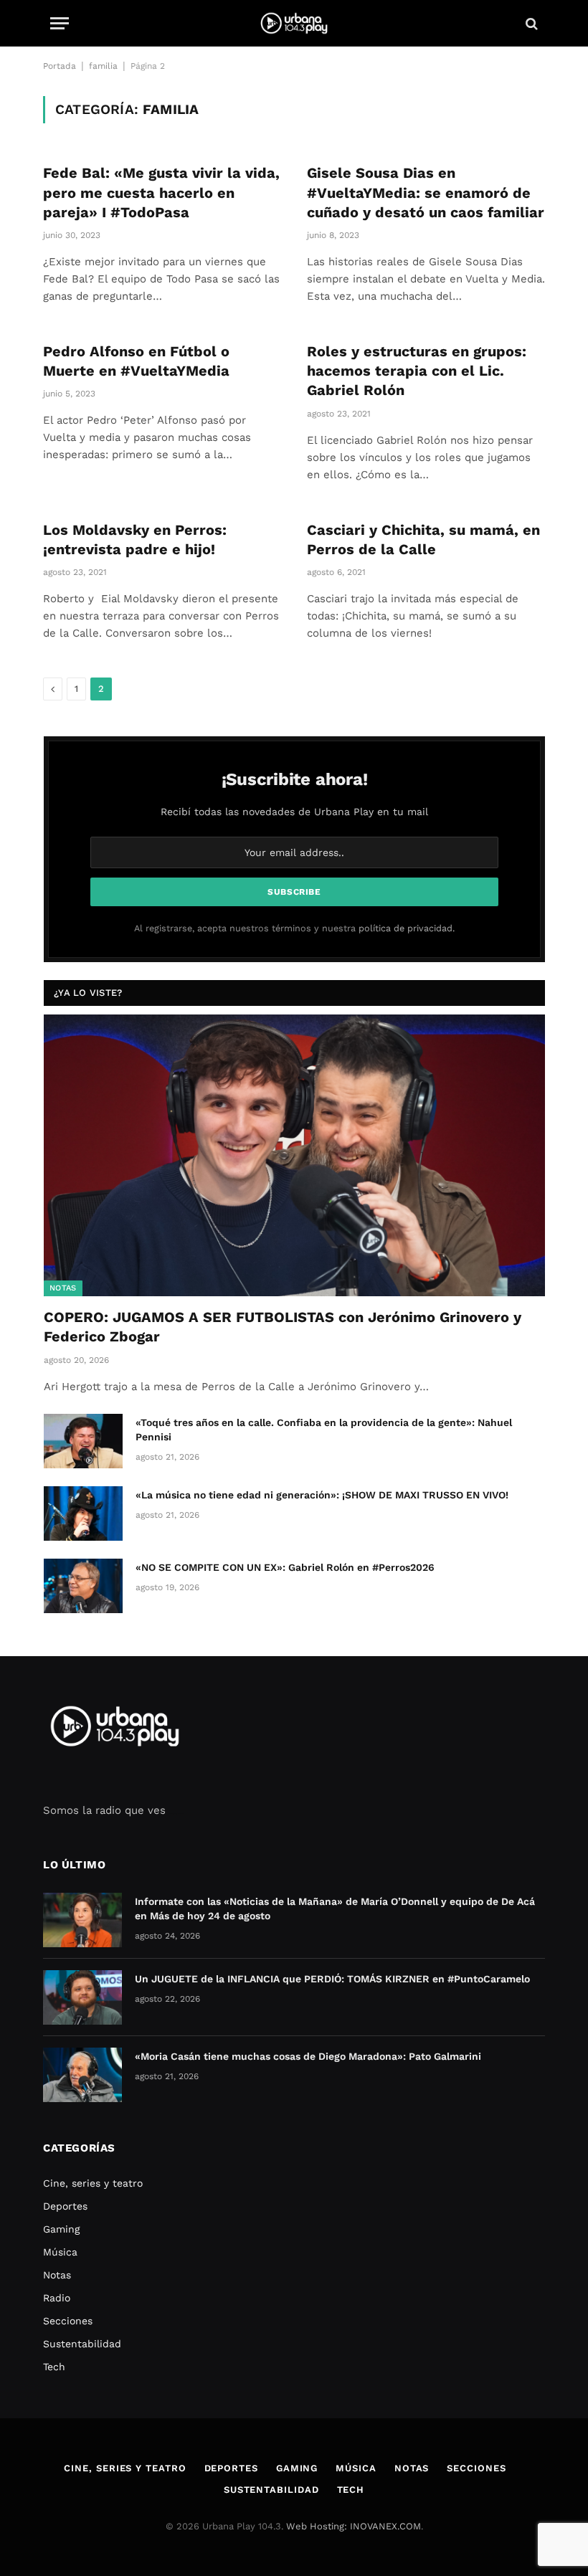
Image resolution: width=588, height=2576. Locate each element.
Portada (60, 66)
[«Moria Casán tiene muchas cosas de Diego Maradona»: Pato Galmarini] (82, 2075)
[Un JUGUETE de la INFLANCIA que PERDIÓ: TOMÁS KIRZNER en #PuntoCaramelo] (82, 1997)
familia (103, 66)
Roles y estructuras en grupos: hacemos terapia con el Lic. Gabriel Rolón (417, 371)
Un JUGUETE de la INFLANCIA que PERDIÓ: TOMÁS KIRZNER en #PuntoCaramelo (332, 1979)
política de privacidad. (407, 928)
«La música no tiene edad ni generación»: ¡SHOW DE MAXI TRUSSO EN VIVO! (322, 1495)
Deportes (65, 2206)
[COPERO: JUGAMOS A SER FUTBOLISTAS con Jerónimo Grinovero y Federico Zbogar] (294, 1155)
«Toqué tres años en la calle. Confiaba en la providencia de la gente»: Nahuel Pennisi (324, 1430)
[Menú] (60, 23)
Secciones (68, 2321)
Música (60, 2252)
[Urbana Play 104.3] (294, 23)
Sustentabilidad (82, 2344)
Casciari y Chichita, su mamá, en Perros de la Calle (423, 540)
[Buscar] (530, 23)
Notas (63, 1288)
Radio (57, 2298)
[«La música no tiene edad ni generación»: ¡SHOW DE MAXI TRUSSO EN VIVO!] (83, 1513)
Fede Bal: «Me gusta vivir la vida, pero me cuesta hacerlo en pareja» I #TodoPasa (161, 192)
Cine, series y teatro (93, 2183)
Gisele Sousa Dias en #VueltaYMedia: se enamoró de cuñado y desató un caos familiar (426, 192)
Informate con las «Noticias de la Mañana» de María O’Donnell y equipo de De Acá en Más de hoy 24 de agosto (335, 1909)
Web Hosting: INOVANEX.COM (354, 2526)
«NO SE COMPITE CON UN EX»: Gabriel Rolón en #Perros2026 (285, 1567)
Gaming (61, 2229)
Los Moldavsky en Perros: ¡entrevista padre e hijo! (135, 540)
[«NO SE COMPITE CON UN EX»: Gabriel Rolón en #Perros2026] (83, 1586)
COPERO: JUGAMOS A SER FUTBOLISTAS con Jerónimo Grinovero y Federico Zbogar (283, 1327)
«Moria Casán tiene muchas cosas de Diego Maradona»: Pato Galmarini (308, 2056)
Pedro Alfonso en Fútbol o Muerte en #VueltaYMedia (136, 361)
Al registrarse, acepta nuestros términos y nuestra (294, 928)
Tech (54, 2367)
